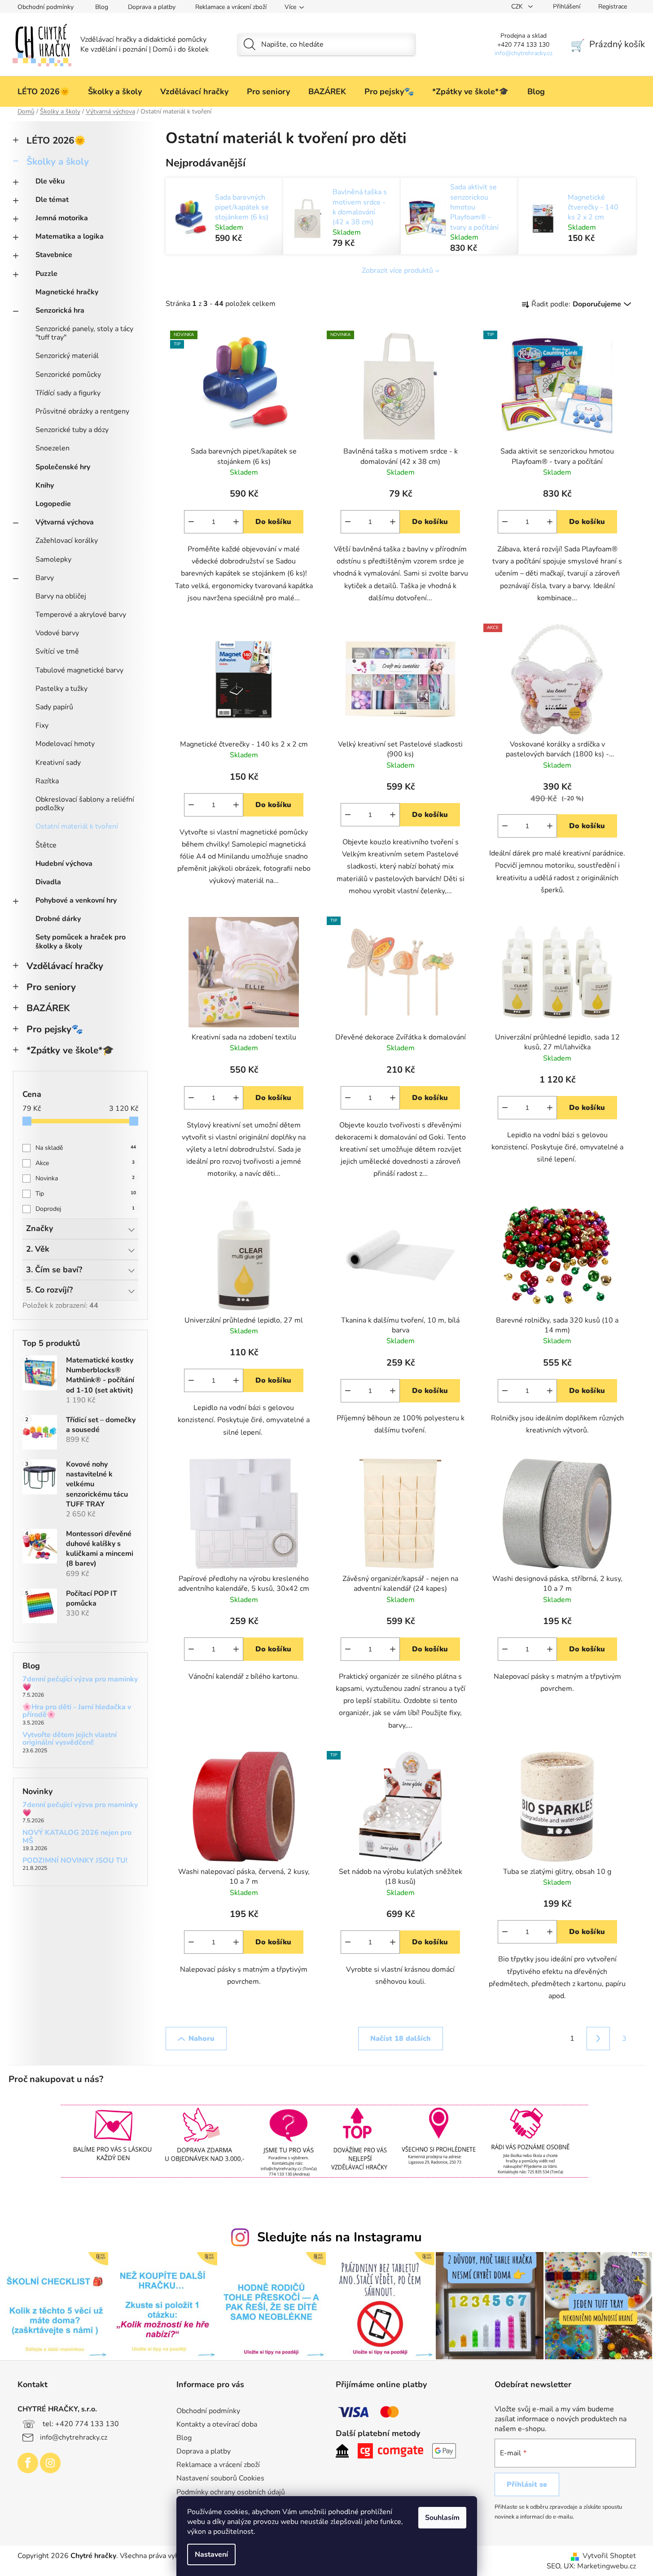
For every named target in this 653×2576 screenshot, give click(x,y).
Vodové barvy (57, 633)
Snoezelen (53, 448)
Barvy (45, 578)
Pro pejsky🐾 (55, 1029)
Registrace (613, 7)
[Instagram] (50, 2463)
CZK (518, 7)
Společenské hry (63, 467)
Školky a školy (58, 162)
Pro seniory (51, 987)
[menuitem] (44, 92)
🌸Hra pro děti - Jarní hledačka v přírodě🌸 (77, 1711)
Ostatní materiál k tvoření (77, 826)
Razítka (47, 781)
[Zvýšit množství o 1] (236, 522)
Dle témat (52, 200)
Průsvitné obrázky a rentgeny (82, 411)
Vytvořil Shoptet (609, 2556)
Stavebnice (54, 255)
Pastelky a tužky (61, 689)
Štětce (46, 845)
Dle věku (50, 181)
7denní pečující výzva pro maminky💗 (80, 1683)
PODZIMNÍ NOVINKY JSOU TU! (75, 1861)
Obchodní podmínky (46, 7)
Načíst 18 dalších (401, 2039)
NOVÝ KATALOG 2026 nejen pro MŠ (77, 1837)
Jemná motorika (62, 218)
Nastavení (211, 2554)
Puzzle (46, 274)
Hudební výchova (64, 864)
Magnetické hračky (67, 292)
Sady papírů (54, 707)
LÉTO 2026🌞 (56, 140)
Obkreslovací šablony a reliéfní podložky (85, 804)
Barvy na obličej (61, 596)
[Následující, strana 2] (598, 2039)
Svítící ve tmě (57, 651)
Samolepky (53, 559)
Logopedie (53, 504)
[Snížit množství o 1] (191, 522)
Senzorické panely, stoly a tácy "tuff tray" (84, 333)
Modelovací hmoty (65, 744)
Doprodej (85, 1209)
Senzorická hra (60, 310)
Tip (86, 1194)
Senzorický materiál (67, 356)
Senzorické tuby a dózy (72, 430)
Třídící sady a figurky (68, 393)
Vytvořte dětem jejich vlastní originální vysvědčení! (70, 1739)
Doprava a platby (152, 7)
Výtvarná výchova (65, 522)
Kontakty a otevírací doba (217, 2424)
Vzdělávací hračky (65, 966)
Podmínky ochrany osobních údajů (231, 2492)
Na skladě (86, 1148)
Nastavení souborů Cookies (220, 2478)
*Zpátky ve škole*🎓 (70, 1050)
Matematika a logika (70, 236)
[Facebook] (28, 2463)
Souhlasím (442, 2518)
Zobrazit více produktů (397, 271)
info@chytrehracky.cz (74, 2437)
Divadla (48, 882)
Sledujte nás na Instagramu (340, 2237)
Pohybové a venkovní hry (76, 900)
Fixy (42, 725)
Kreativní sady (58, 763)
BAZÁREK (48, 1008)
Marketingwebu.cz (607, 2566)
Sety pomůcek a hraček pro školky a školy (81, 941)
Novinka (85, 1178)
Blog (102, 7)
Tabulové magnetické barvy (79, 670)
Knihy (45, 485)
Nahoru (202, 2039)
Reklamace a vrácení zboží (231, 7)
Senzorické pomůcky (68, 375)
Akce (85, 1163)
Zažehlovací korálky (67, 541)
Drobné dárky (58, 919)
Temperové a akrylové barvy (81, 615)
